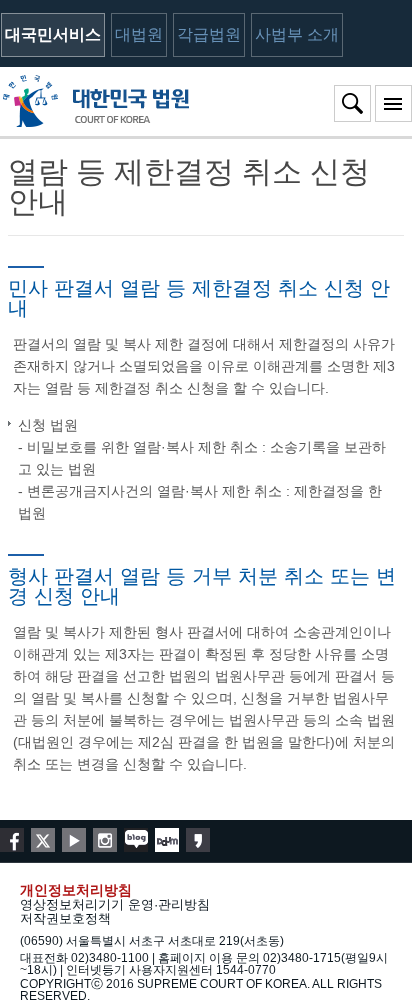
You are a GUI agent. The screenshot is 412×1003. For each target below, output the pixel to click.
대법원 (139, 34)
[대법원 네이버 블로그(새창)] (136, 840)
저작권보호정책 (65, 918)
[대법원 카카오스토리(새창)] (198, 840)
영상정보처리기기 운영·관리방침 (115, 904)
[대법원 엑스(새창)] (43, 840)
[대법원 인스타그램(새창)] (105, 840)
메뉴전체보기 (393, 103)
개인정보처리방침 (76, 890)
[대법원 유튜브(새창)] (74, 840)
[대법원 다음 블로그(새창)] (167, 840)
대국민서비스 (53, 34)
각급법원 (209, 34)
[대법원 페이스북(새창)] (12, 840)
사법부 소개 (297, 34)
